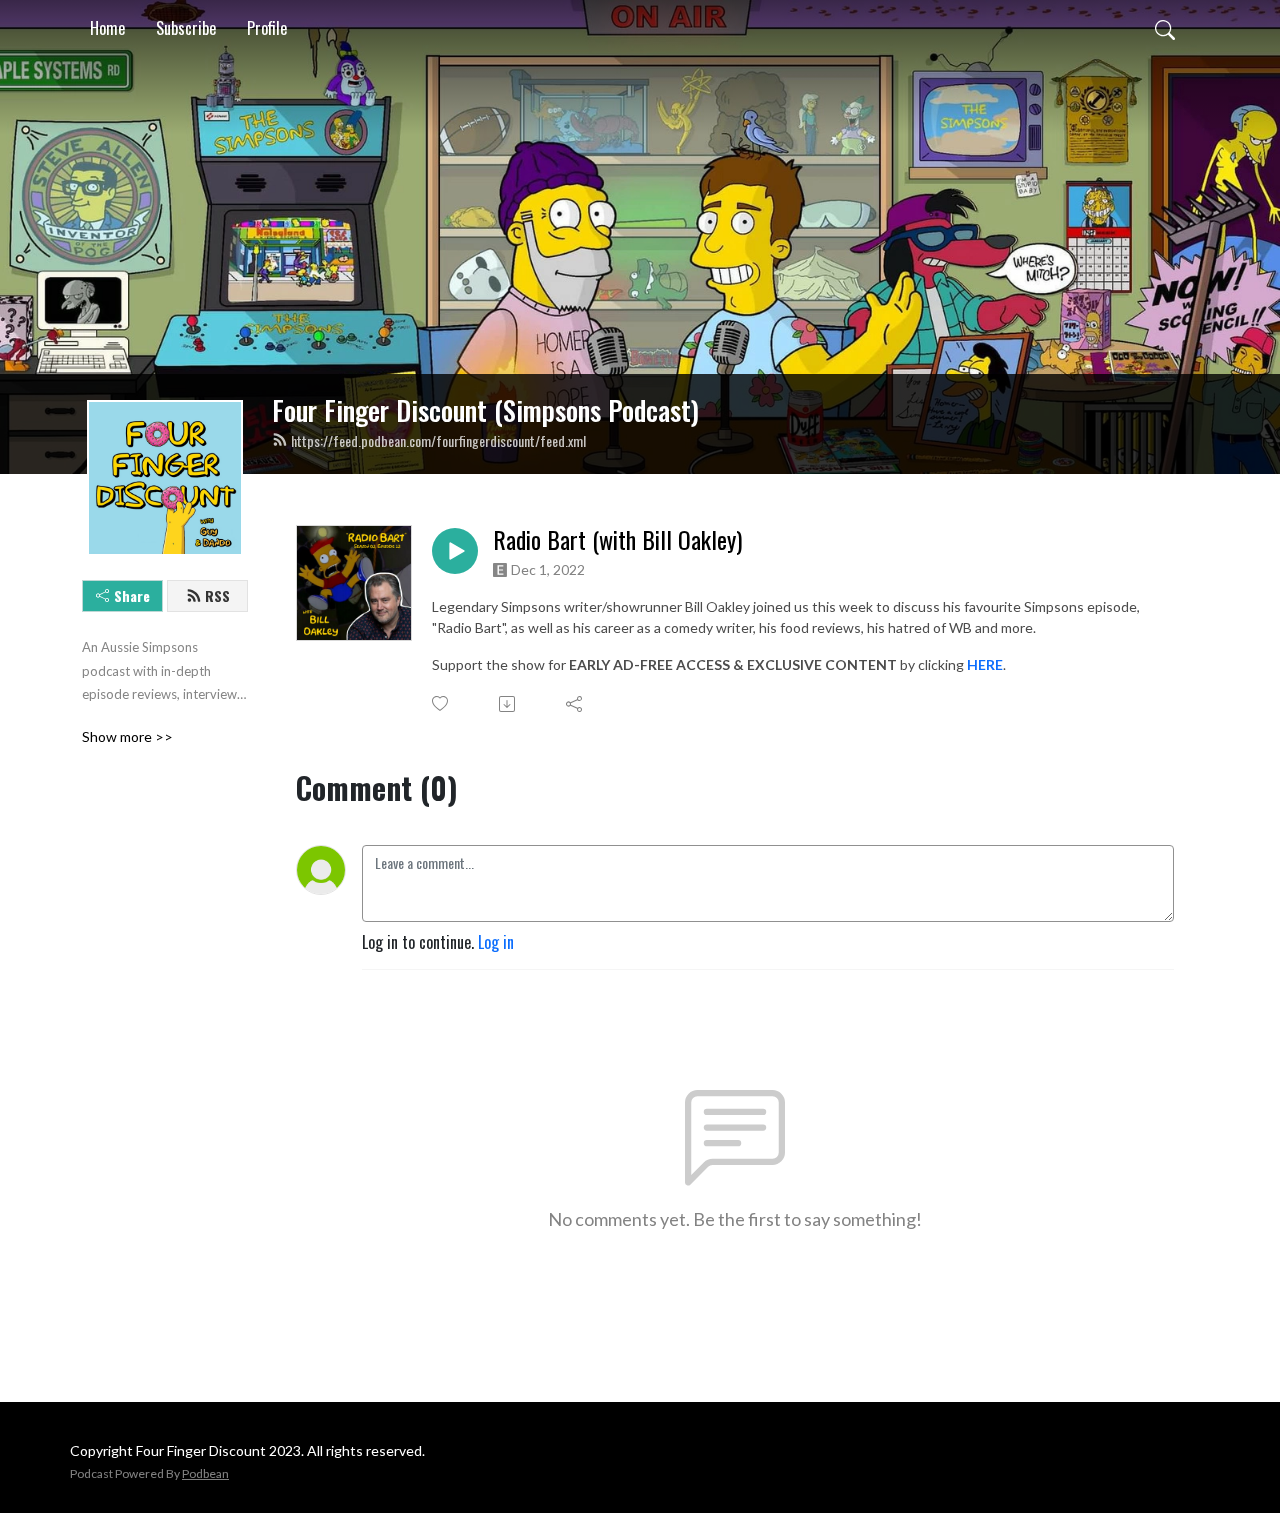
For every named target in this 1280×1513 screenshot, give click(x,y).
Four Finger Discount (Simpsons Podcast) (485, 410)
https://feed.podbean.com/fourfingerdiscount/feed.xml (438, 440)
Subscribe (186, 28)
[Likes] (441, 703)
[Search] (1165, 28)
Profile (267, 28)
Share (132, 595)
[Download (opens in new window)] (508, 704)
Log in (496, 942)
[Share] (575, 704)
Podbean (205, 1473)
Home (107, 28)
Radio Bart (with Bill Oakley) (617, 539)
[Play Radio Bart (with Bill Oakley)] (455, 551)
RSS (217, 595)
